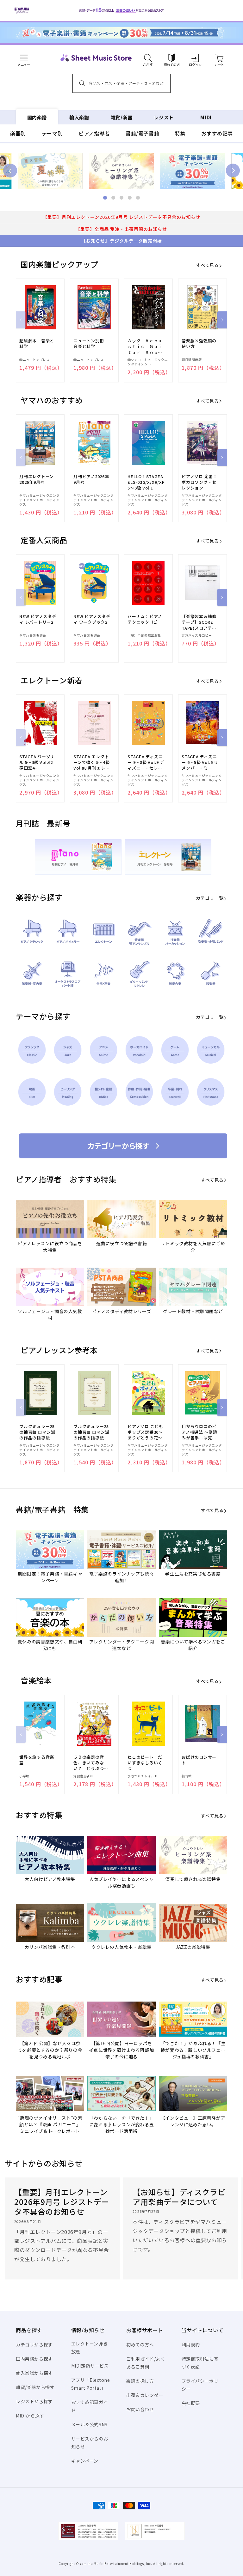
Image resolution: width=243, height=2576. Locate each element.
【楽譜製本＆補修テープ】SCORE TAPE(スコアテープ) (199, 622)
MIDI (206, 117)
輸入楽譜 (79, 117)
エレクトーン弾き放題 (90, 2348)
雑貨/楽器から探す (35, 2387)
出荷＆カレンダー (145, 2395)
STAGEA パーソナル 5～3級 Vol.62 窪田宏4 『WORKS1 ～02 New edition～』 (37, 763)
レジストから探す (34, 2401)
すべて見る (207, 265)
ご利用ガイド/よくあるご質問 (146, 2363)
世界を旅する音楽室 (37, 1760)
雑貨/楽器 (122, 117)
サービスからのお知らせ (90, 2443)
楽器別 (18, 133)
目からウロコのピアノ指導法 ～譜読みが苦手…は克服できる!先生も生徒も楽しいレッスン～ (200, 1432)
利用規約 (191, 2345)
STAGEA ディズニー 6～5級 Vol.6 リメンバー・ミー (200, 762)
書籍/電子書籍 (142, 133)
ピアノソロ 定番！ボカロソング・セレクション (199, 482)
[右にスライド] (222, 320)
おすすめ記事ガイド (90, 2406)
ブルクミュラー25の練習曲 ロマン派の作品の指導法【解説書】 (91, 1432)
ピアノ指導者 (94, 133)
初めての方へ (140, 2345)
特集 (180, 133)
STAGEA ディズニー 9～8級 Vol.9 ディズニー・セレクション (146, 763)
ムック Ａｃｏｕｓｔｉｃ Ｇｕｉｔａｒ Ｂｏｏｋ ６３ (146, 347)
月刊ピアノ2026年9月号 (91, 479)
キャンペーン (85, 2461)
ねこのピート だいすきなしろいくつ (145, 1763)
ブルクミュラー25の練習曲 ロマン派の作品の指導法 (37, 1432)
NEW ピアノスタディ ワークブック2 (92, 619)
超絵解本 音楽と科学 (37, 344)
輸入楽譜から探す (34, 2373)
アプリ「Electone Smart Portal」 (91, 2384)
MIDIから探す (30, 2416)
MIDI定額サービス (90, 2366)
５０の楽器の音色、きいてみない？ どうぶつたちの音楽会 (91, 1763)
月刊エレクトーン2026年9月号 (37, 479)
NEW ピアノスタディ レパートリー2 (38, 619)
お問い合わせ (140, 2409)
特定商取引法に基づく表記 (200, 2363)
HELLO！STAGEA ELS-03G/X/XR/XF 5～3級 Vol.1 (146, 482)
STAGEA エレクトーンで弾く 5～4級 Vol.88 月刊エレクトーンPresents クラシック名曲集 (92, 763)
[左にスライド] (21, 320)
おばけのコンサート (199, 1760)
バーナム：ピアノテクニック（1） (145, 619)
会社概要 (191, 2403)
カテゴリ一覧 (210, 898)
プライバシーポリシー (200, 2385)
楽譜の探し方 (140, 2381)
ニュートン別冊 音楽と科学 (91, 344)
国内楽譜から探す (34, 2359)
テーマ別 (52, 133)
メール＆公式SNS (89, 2424)
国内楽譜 (37, 117)
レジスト (164, 117)
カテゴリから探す (34, 2345)
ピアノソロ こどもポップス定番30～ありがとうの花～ (145, 1432)
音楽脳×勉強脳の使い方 (199, 344)
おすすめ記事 (217, 133)
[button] (148, 58)
